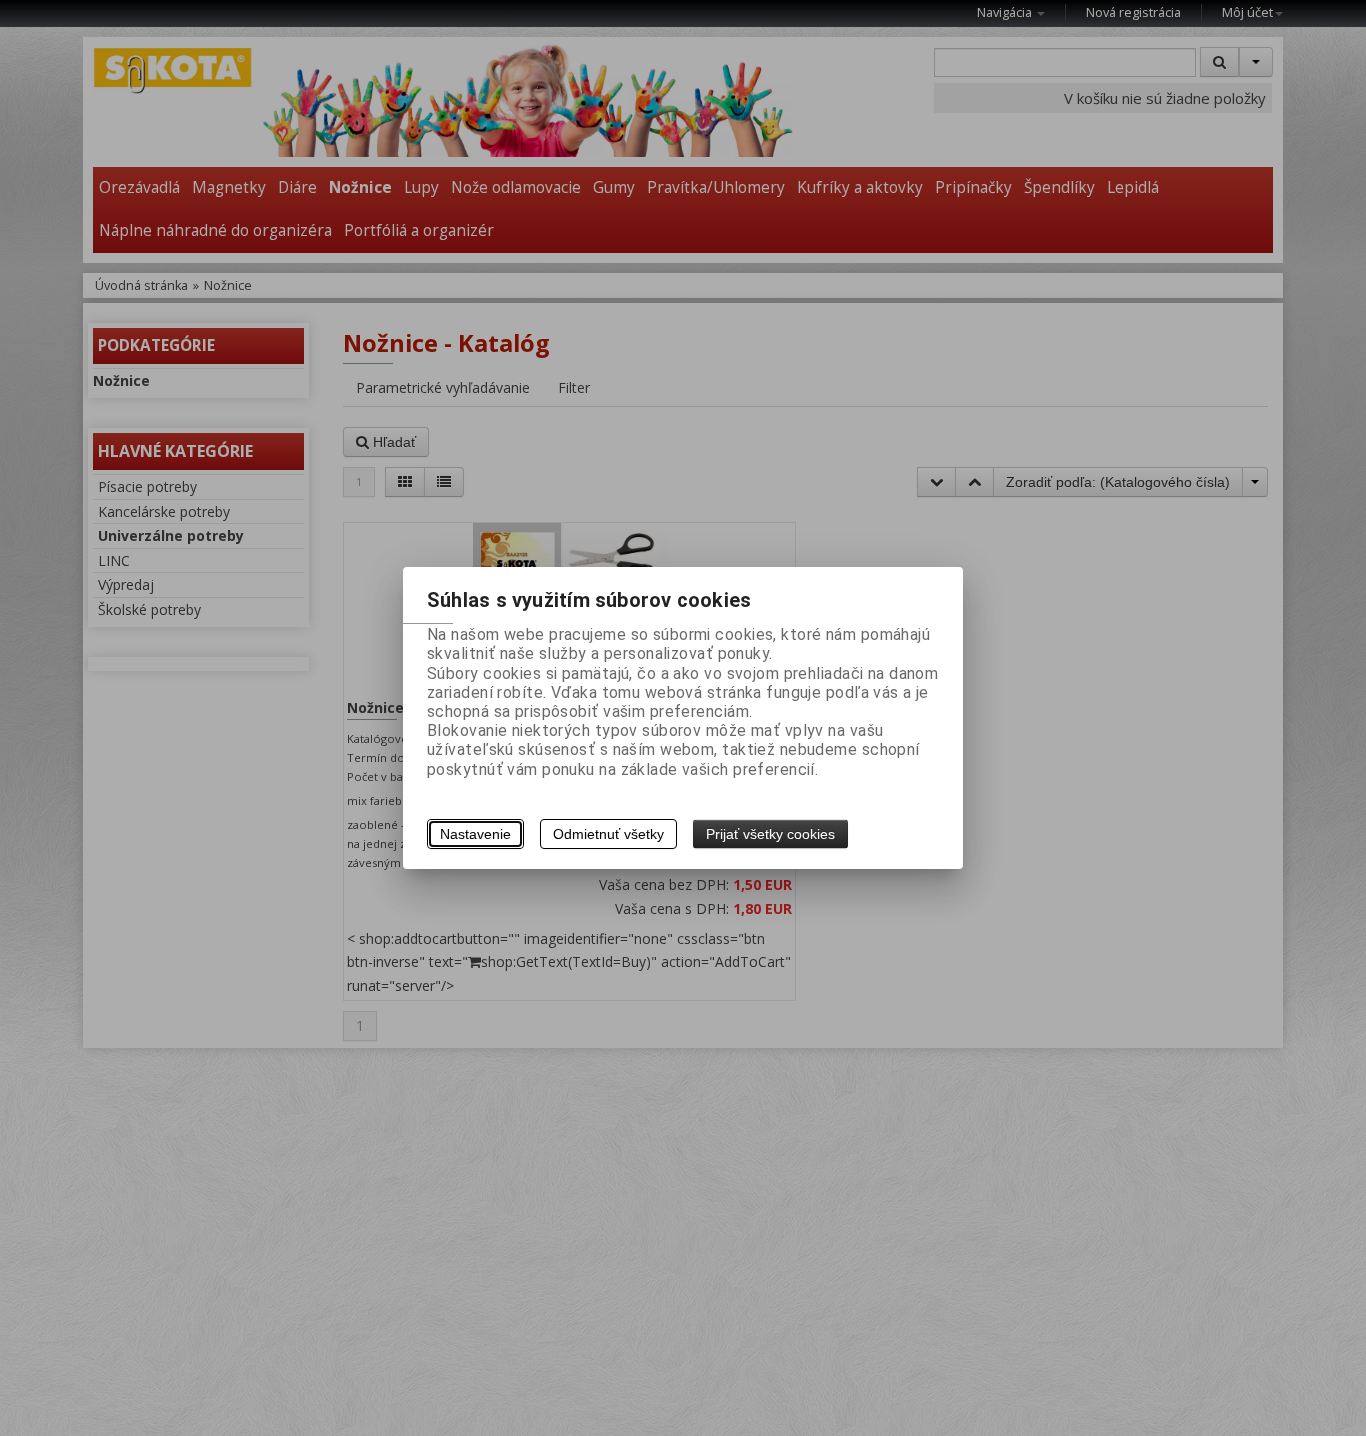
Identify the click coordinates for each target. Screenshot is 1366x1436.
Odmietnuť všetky (608, 834)
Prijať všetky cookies (770, 834)
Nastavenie (475, 834)
